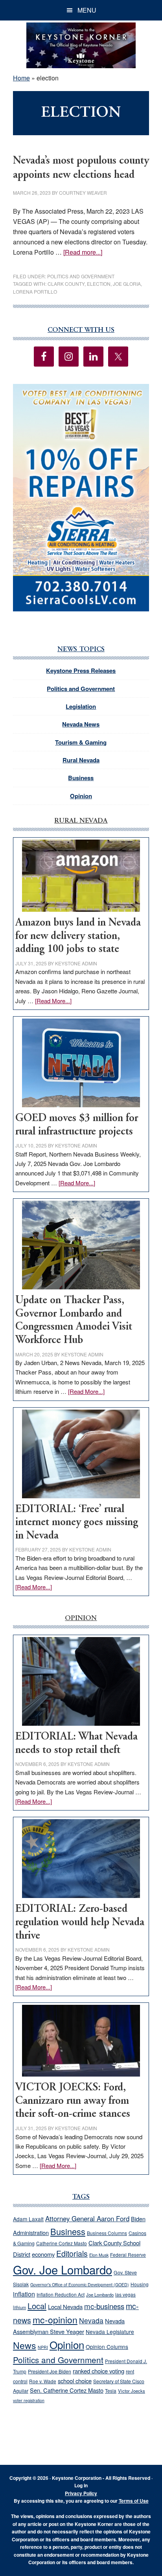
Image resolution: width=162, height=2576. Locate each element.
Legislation (81, 706)
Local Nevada (65, 2307)
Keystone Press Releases (81, 671)
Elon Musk (99, 2255)
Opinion (81, 796)
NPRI (43, 2347)
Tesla (111, 2391)
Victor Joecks (132, 2391)
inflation (24, 2294)
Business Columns (107, 2233)
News (25, 2345)
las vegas (125, 2294)
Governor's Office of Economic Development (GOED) (80, 2285)
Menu (87, 10)
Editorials (72, 2254)
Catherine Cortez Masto (62, 2243)
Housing (140, 2284)
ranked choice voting (98, 2371)
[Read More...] (53, 1001)
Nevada (91, 2320)
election (99, 284)
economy (43, 2254)
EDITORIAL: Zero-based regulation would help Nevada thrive (80, 1922)
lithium (19, 2307)
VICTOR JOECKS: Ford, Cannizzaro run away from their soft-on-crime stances (73, 2101)
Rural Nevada (81, 760)
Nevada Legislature (110, 2332)
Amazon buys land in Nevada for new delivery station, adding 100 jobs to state (78, 936)
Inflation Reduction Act (61, 2294)
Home (21, 78)
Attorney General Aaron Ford (87, 2218)
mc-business (104, 2306)
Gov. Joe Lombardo (63, 2269)
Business (81, 778)
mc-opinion (55, 2320)
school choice (75, 2381)
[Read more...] (83, 252)
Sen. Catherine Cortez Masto (67, 2390)
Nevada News (81, 724)
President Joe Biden (50, 2371)
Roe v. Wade (43, 2381)
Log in (81, 2485)
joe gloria (127, 284)
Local (37, 2306)
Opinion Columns (107, 2347)
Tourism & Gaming (81, 742)
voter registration (29, 2400)
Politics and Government (81, 276)
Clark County (66, 284)
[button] (81, 498)
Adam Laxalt (28, 2219)
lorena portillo (35, 291)
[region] (81, 498)
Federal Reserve (128, 2255)
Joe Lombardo (100, 2295)
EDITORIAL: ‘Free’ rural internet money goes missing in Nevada (77, 1523)
